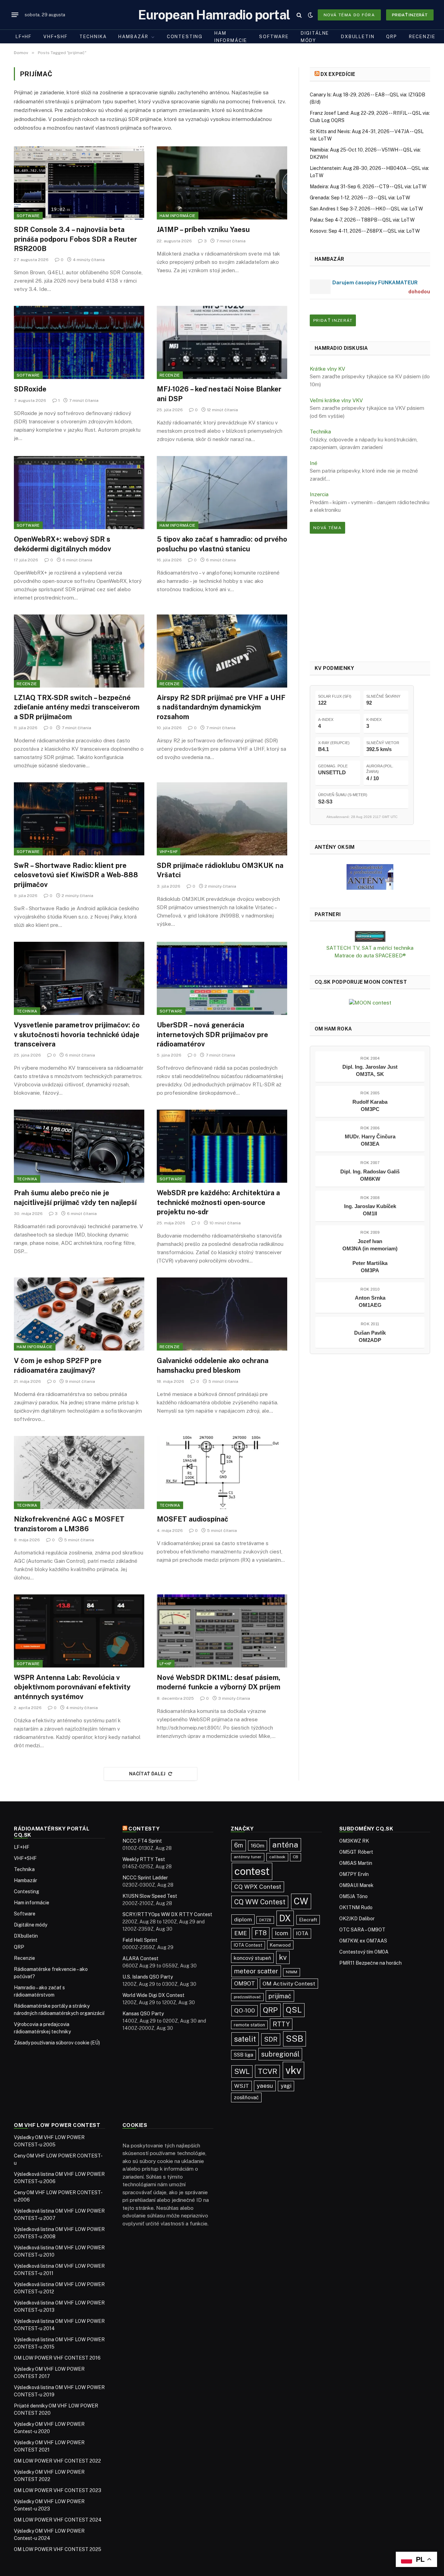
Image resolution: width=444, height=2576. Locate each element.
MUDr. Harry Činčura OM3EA (370, 1140)
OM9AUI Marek (356, 1885)
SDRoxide (30, 389)
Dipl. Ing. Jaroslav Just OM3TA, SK (370, 1070)
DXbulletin (358, 37)
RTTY (281, 2024)
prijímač (280, 1996)
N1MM (292, 1972)
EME (241, 1933)
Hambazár (133, 37)
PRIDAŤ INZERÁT (333, 320)
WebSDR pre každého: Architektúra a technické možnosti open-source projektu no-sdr (218, 1202)
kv (283, 1957)
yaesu (265, 2086)
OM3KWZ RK (354, 1841)
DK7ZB (265, 1920)
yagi (286, 2086)
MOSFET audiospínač (193, 1519)
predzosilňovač (247, 1997)
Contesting (185, 37)
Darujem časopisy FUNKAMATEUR (375, 282)
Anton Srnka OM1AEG (370, 1301)
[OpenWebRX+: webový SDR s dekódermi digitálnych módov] (79, 493)
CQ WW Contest (260, 1902)
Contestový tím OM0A (364, 1952)
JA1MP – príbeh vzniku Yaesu (203, 230)
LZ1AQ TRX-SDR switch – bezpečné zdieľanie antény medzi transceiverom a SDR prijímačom (77, 707)
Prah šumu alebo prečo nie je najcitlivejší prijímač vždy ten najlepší (75, 1197)
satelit (245, 2039)
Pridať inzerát (410, 15)
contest (252, 1871)
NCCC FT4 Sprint (142, 1841)
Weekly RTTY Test (144, 1859)
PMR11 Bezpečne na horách (370, 1963)
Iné (314, 463)
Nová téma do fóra (349, 15)
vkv (293, 2070)
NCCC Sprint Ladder (145, 1878)
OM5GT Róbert (356, 1852)
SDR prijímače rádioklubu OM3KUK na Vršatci (220, 870)
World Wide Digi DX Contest (153, 1995)
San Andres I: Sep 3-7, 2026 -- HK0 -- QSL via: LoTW (366, 209)
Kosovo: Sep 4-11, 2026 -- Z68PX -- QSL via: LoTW (365, 231)
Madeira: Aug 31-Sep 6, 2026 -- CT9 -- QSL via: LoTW (368, 187)
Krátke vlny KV (327, 369)
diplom (243, 1919)
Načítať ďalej (147, 1774)
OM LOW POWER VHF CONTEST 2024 (58, 2520)
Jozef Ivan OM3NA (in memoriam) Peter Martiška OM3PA (370, 1256)
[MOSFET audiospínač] (222, 1473)
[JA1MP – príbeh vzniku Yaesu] (222, 183)
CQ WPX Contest (258, 1887)
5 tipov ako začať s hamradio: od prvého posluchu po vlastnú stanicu (222, 544)
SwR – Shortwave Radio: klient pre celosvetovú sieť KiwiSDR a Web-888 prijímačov (76, 875)
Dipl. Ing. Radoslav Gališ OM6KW (370, 1175)
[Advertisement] (370, 597)
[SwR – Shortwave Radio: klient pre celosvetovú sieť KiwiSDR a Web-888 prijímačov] (79, 819)
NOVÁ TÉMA (327, 528)
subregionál (280, 2054)
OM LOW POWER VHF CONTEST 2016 (57, 2358)
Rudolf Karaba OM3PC (370, 1105)
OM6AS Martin (356, 1863)
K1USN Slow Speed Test (150, 1896)
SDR (271, 2039)
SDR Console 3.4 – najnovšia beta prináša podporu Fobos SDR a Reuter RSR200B (75, 239)
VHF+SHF (55, 37)
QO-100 (245, 2010)
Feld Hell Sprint (140, 1940)
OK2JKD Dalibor (357, 1919)
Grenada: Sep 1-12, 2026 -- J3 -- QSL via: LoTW (360, 198)
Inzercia (319, 494)
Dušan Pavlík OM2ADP (370, 1336)
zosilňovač (246, 2097)
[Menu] (15, 15)
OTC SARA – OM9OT (362, 1930)
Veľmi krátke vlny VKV (336, 400)
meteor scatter (256, 1971)
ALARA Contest (140, 1958)
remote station (249, 2025)
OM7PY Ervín (354, 1874)
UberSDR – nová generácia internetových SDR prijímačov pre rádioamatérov (212, 1034)
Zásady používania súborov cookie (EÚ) (57, 2043)
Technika (93, 37)
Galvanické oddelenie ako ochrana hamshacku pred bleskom (213, 1365)
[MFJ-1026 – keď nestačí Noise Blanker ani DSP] (222, 343)
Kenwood (280, 1945)
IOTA (302, 1933)
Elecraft (308, 1920)
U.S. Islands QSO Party (148, 1977)
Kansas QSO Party (143, 2014)
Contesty (144, 1829)
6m (239, 1845)
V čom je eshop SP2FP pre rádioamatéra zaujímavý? (58, 1365)
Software (274, 37)
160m (258, 1845)
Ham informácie (231, 37)
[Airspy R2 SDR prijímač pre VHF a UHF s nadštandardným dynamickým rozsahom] (222, 651)
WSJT (242, 2086)
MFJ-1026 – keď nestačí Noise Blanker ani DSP (219, 394)
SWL (242, 2071)
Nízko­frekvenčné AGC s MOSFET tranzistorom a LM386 (69, 1524)
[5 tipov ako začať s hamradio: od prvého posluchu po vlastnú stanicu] (222, 493)
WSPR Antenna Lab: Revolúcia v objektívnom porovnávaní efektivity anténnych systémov (72, 1687)
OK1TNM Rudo (356, 1907)
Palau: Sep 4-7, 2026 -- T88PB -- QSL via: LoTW (362, 220)
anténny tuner (248, 1857)
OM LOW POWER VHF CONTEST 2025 (58, 2549)
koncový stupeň (252, 1958)
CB (296, 1857)
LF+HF (24, 37)
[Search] (299, 15)
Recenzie (422, 37)
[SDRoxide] (79, 343)
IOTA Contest (248, 1945)
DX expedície (338, 74)
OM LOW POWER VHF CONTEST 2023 (58, 2490)
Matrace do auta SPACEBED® (370, 955)
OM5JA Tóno (353, 1896)
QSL (294, 2010)
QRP (391, 37)
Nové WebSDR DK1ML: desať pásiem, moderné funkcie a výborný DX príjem (219, 1682)
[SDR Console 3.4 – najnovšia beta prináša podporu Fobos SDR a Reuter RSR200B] (79, 183)
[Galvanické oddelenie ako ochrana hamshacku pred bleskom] (222, 1314)
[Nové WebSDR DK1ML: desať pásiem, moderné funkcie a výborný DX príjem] (222, 1631)
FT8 (261, 1933)
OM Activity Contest (289, 1984)
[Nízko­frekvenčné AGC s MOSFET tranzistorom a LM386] (79, 1473)
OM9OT (245, 1984)
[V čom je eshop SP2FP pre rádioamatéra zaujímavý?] (79, 1314)
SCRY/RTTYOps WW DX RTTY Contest (167, 1914)
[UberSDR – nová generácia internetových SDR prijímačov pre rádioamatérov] (222, 979)
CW (301, 1901)
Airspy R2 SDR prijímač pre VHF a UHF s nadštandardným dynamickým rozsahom (221, 707)
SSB (294, 2039)
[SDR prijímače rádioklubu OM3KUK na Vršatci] (222, 819)
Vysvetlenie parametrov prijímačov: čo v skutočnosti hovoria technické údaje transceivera (77, 1034)
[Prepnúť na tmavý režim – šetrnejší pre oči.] (310, 15)
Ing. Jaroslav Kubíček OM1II (370, 1210)
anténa (285, 1845)
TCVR (267, 2071)
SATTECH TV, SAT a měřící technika (370, 948)
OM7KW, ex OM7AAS (363, 1941)
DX (285, 1918)
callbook (277, 1857)
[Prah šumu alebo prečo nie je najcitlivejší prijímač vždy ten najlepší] (79, 1146)
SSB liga (244, 2055)
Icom (281, 1933)
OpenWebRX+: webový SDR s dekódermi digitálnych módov (62, 544)
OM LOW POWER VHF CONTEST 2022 (57, 2461)
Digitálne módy (315, 37)
